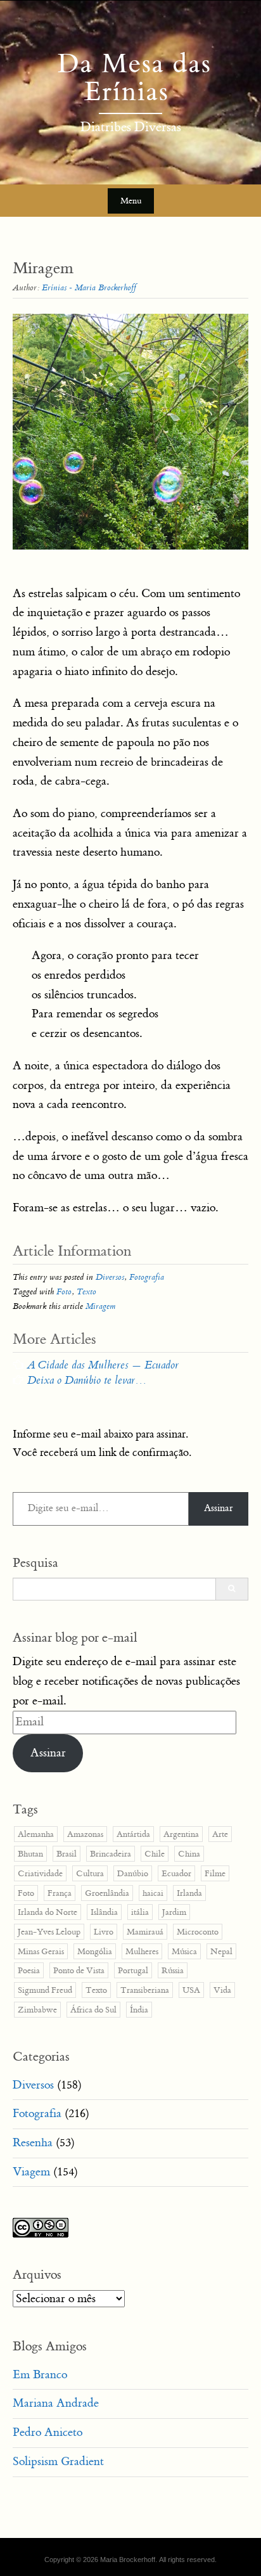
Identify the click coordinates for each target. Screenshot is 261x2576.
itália (140, 1912)
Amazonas (85, 1834)
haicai (153, 1893)
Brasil (67, 1854)
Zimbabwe (37, 2010)
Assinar (219, 1508)
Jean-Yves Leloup (49, 1932)
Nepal (221, 1951)
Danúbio (133, 1873)
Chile (155, 1854)
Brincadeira (111, 1854)
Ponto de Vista (79, 1970)
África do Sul (93, 2010)
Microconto (198, 1932)
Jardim (174, 1912)
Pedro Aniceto (48, 2432)
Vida (222, 1990)
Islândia (104, 1912)
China (189, 1854)
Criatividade (40, 1873)
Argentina (181, 1834)
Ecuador (176, 1873)
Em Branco (40, 2375)
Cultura (90, 1873)
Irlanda (189, 1893)
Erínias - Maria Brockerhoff (89, 287)
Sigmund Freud (45, 1990)
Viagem (31, 2172)
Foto (64, 1291)
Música (184, 1951)
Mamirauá (145, 1932)
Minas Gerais (41, 1951)
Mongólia (95, 1951)
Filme (215, 1873)
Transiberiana (145, 1990)
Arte (220, 1834)
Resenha (33, 2143)
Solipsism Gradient (58, 2462)
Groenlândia (107, 1893)
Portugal (133, 1970)
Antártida (133, 1834)
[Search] (232, 1589)
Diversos (110, 1277)
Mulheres (142, 1951)
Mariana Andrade (56, 2403)
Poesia (29, 1970)
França (60, 1893)
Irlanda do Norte (48, 1912)
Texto (86, 1291)
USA (191, 1990)
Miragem (100, 1306)
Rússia (173, 1970)
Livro (104, 1932)
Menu (131, 201)
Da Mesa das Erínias (130, 78)
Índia (139, 2010)
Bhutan (30, 1854)
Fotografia (147, 1277)
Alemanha (36, 1834)
